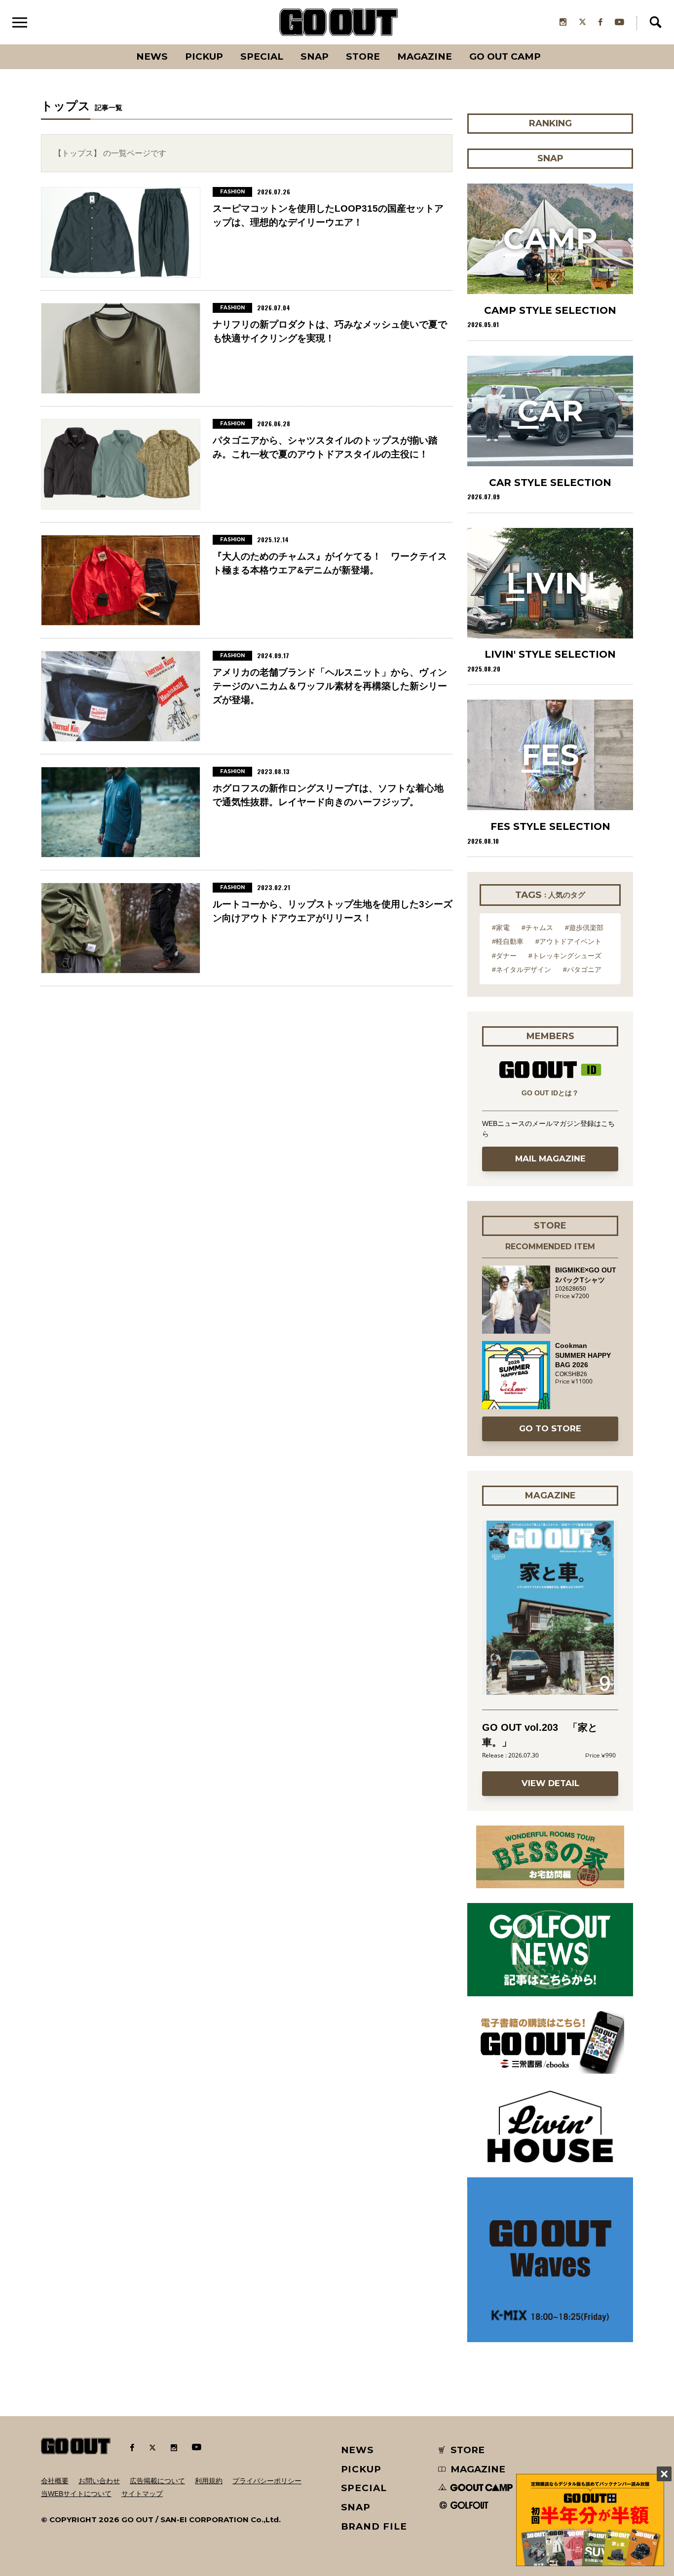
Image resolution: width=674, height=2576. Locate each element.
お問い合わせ (99, 2481)
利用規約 (209, 2481)
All (115, 44)
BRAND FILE (374, 2526)
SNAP (315, 56)
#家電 (501, 928)
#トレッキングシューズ (565, 956)
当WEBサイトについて (76, 2494)
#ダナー (504, 956)
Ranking (550, 44)
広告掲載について (157, 2481)
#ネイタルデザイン (522, 970)
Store (363, 56)
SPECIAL (262, 56)
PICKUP (204, 56)
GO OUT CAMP (505, 56)
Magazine (425, 56)
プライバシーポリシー (267, 2481)
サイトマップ (142, 2494)
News (152, 56)
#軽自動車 (508, 941)
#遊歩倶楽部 (584, 928)
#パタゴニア (582, 970)
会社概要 (55, 2481)
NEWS (358, 2450)
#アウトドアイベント (568, 941)
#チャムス (537, 928)
